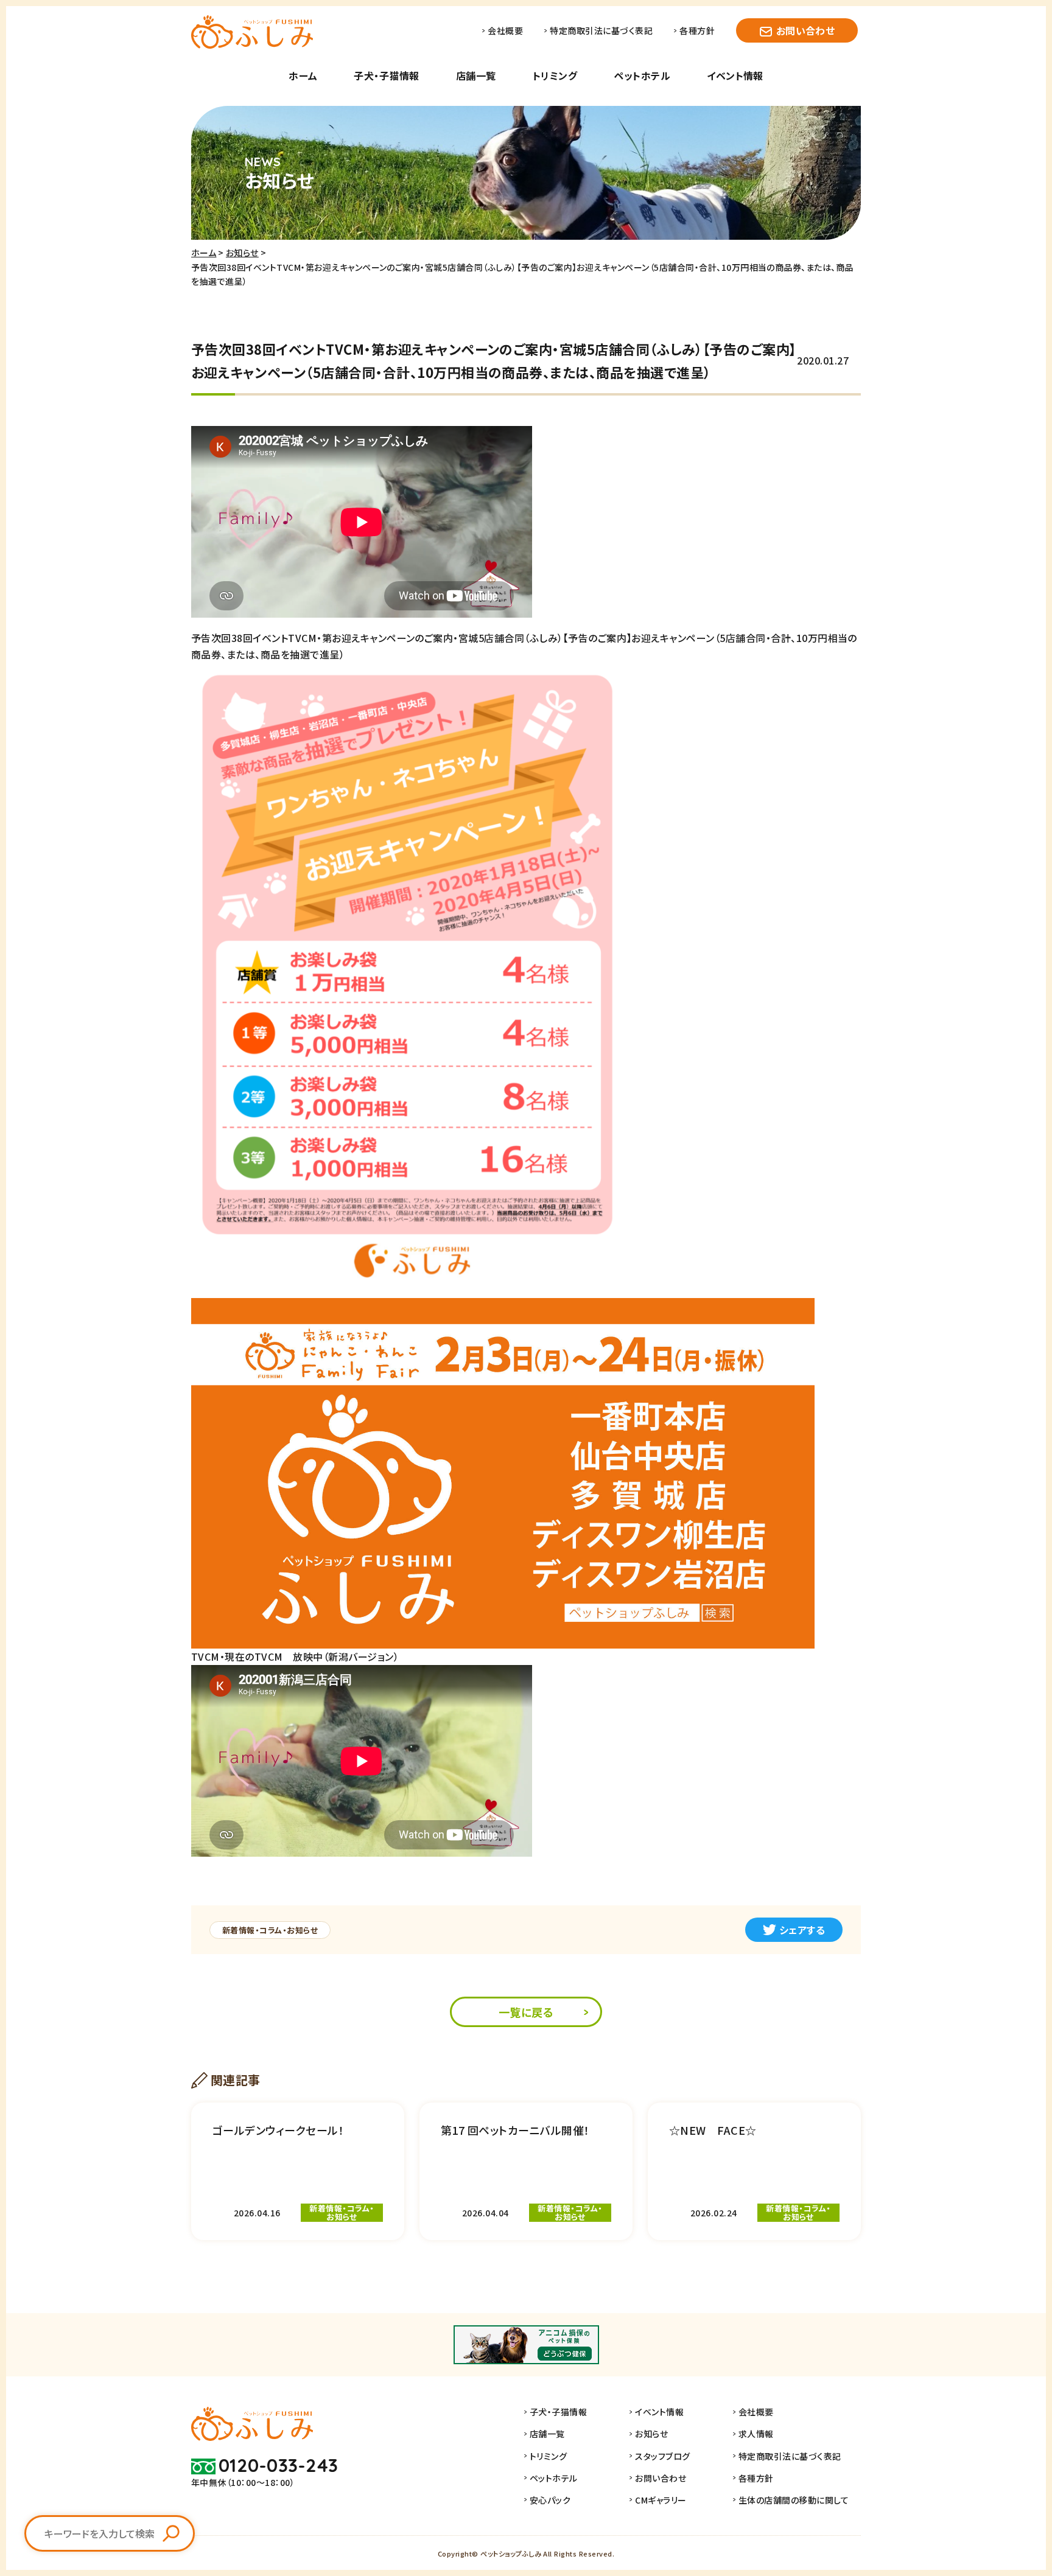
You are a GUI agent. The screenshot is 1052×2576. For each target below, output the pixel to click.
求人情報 (756, 2434)
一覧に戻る (526, 2012)
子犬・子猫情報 (386, 75)
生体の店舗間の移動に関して (794, 2500)
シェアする (802, 1930)
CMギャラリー (661, 2500)
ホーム (303, 75)
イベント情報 (735, 75)
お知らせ (242, 253)
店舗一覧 (476, 75)
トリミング (555, 75)
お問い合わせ (806, 30)
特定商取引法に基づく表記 (601, 30)
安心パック (550, 2500)
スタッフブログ (662, 2456)
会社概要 (505, 30)
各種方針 (697, 30)
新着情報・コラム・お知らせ (270, 1930)
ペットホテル (642, 75)
